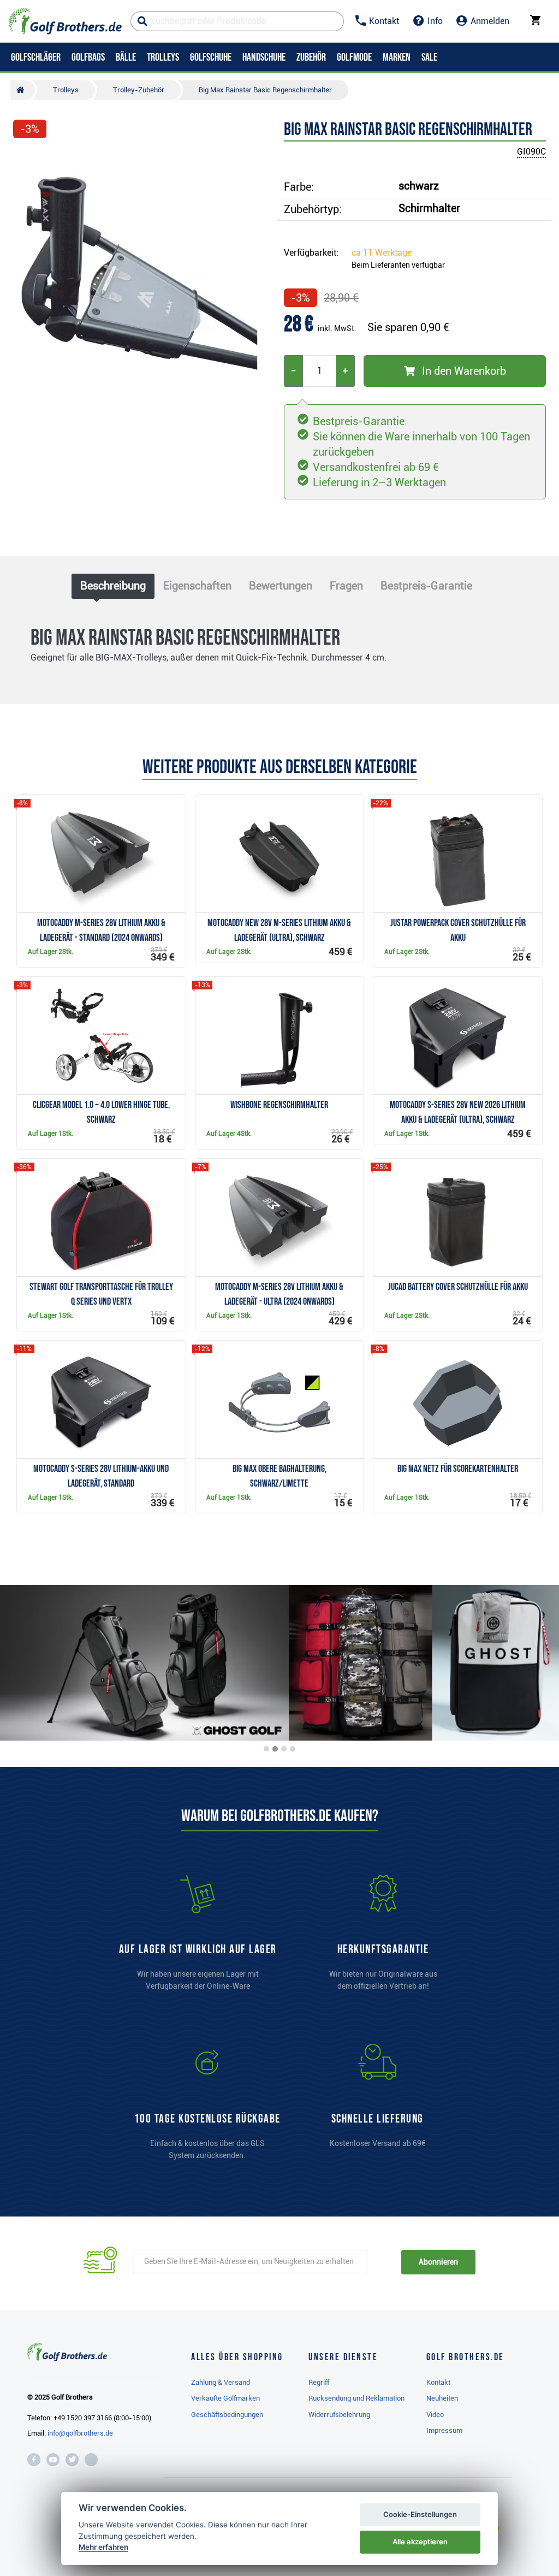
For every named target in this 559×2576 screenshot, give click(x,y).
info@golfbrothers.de (80, 2433)
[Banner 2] (275, 1749)
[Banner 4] (293, 1749)
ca (382, 253)
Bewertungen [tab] (281, 586)
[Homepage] (65, 21)
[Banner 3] (284, 1749)
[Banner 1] (266, 1749)
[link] (207, 2107)
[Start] (23, 90)
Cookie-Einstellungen (420, 2514)
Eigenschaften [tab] (197, 586)
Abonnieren (438, 2262)
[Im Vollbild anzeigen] (26, 160)
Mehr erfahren (103, 2547)
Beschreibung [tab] (113, 586)
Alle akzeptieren (420, 2542)
